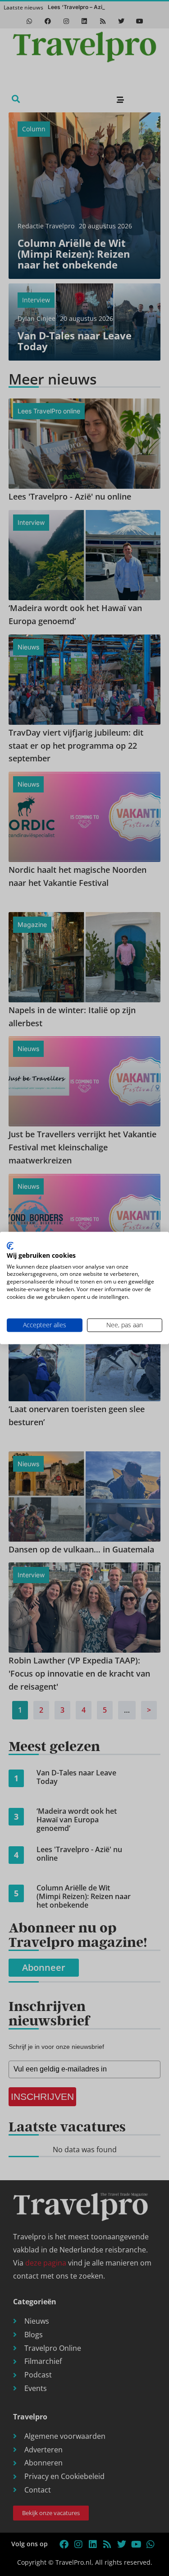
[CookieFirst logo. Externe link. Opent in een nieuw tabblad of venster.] (10, 1246)
